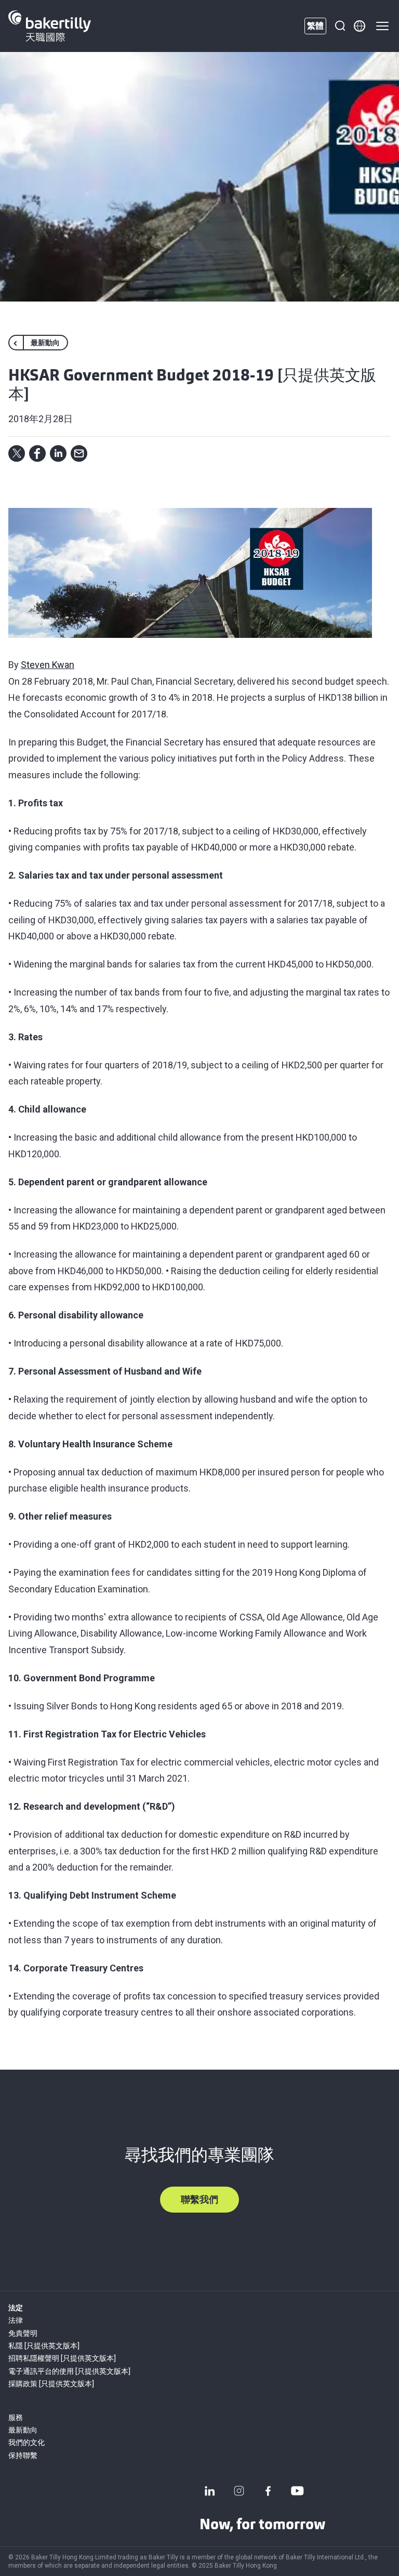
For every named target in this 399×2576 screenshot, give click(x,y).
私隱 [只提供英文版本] (44, 2346)
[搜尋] (340, 26)
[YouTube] (297, 2491)
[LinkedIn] (210, 2491)
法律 (16, 2320)
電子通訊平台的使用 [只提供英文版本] (69, 2371)
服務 (16, 2417)
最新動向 (23, 2430)
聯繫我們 (199, 2199)
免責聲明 (23, 2333)
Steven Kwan (48, 665)
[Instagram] (239, 2491)
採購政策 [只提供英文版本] (51, 2384)
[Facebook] (268, 2491)
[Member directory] (360, 26)
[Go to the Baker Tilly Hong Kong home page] (50, 26)
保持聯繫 (23, 2455)
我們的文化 (26, 2442)
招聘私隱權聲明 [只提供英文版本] (62, 2358)
